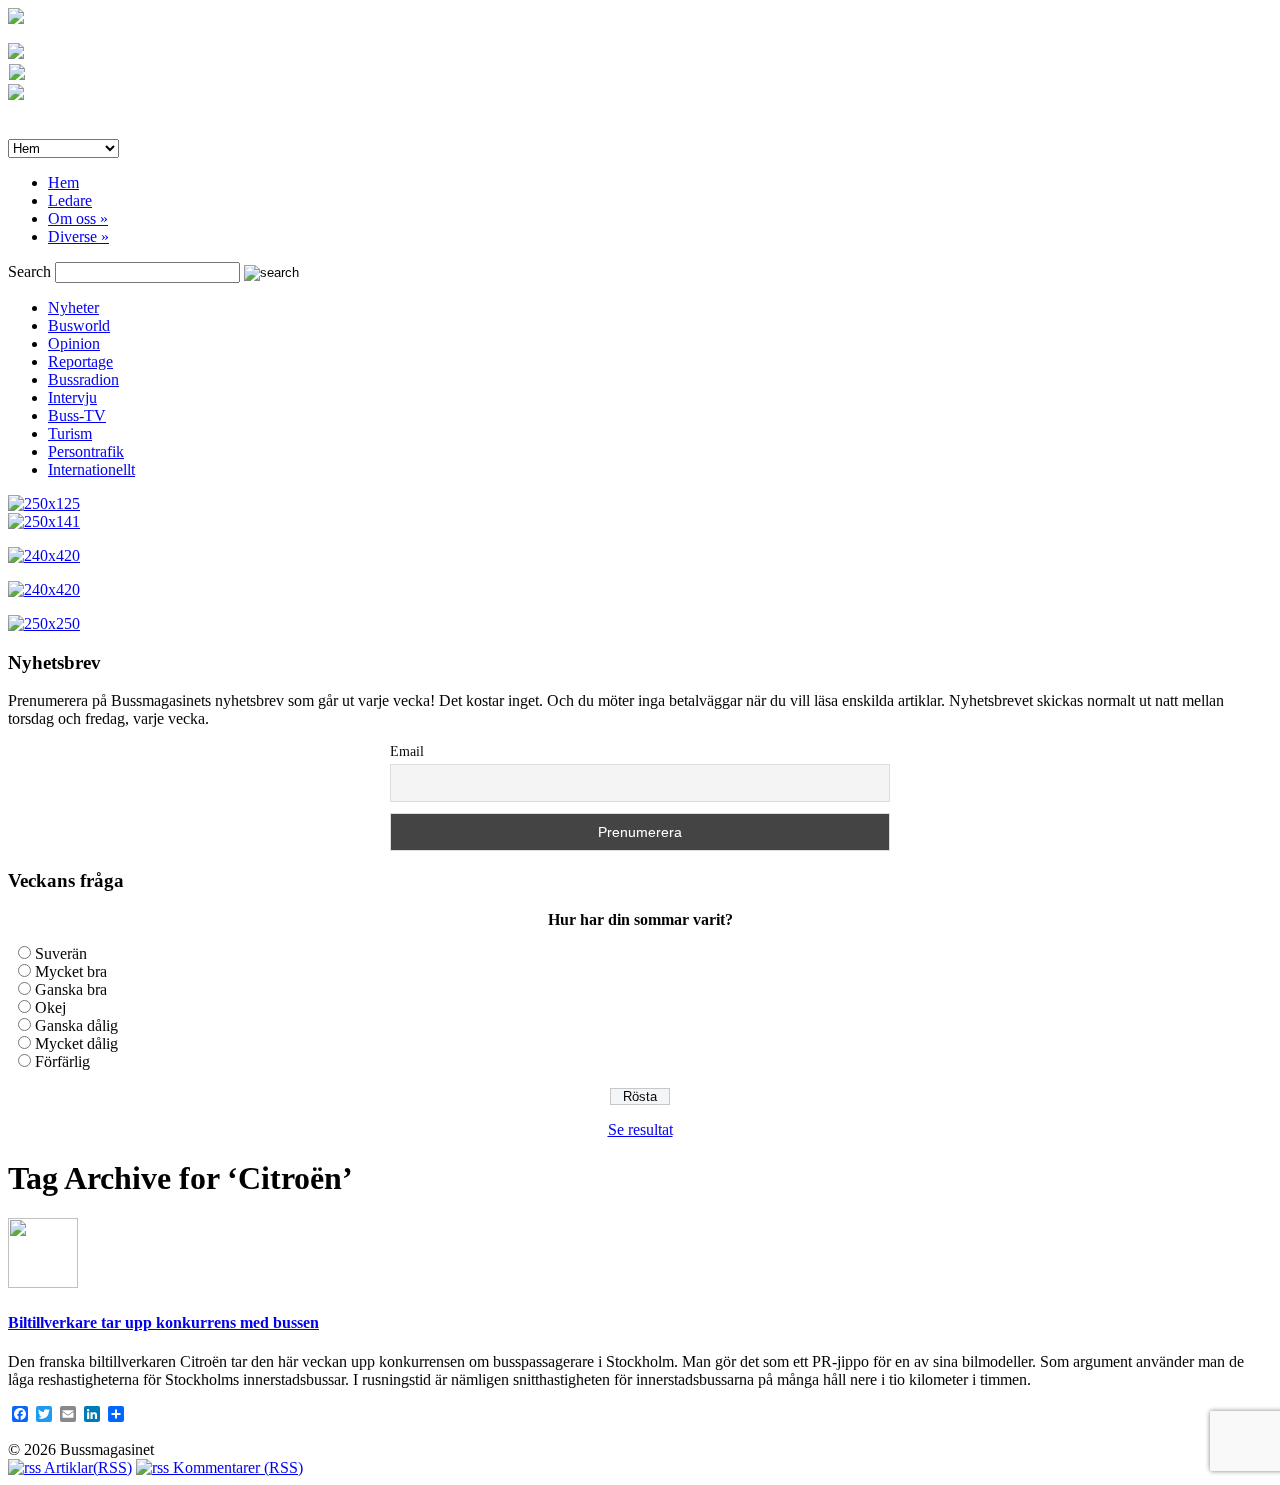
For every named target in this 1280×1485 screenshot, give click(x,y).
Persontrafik (86, 451)
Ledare (70, 200)
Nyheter (73, 307)
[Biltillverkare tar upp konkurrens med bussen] (43, 1282)
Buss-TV (77, 415)
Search (29, 271)
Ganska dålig (76, 1025)
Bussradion (83, 379)
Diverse (78, 236)
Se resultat (640, 1129)
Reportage (80, 361)
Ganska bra (71, 989)
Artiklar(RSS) (86, 1467)
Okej (50, 1007)
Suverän (61, 953)
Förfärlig (62, 1061)
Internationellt (91, 469)
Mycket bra (71, 971)
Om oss (78, 218)
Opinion (74, 343)
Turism (70, 433)
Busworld (79, 325)
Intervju (72, 397)
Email (407, 751)
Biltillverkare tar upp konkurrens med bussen (163, 1322)
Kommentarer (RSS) (236, 1467)
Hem (63, 182)
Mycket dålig (76, 1043)
